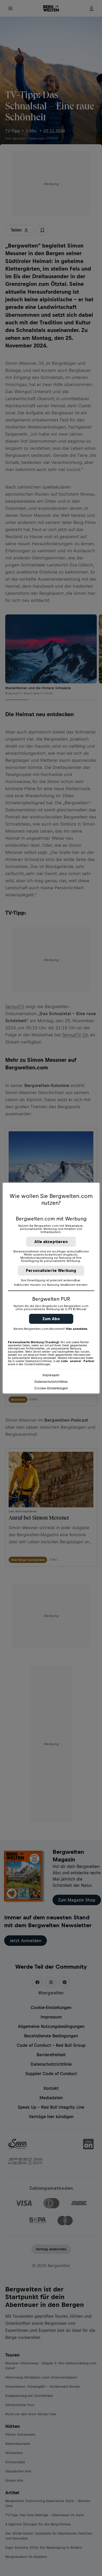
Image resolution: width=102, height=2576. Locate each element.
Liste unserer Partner (78, 1361)
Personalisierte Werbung (51, 1270)
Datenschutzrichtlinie (51, 1382)
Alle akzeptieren (51, 1242)
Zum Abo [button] (51, 1319)
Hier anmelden (77, 1329)
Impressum (51, 1375)
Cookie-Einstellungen (51, 1388)
